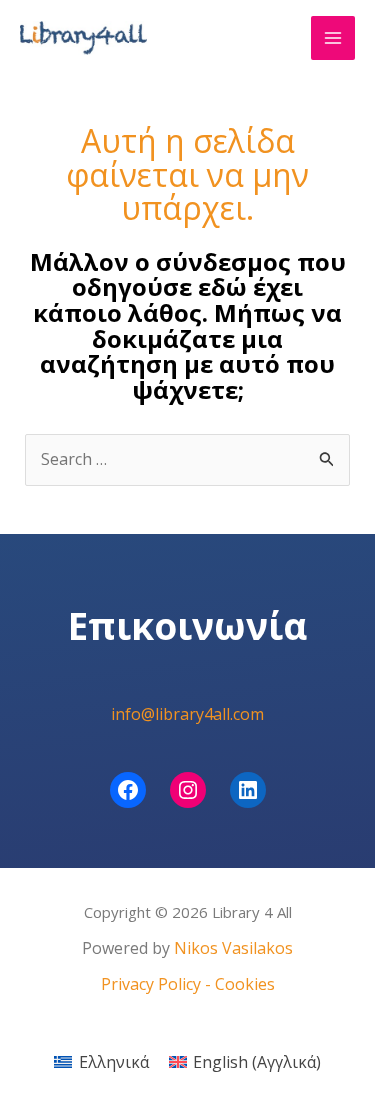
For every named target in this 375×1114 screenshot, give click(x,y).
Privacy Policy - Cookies (188, 984)
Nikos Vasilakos (233, 948)
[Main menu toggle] (333, 38)
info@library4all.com (187, 714)
